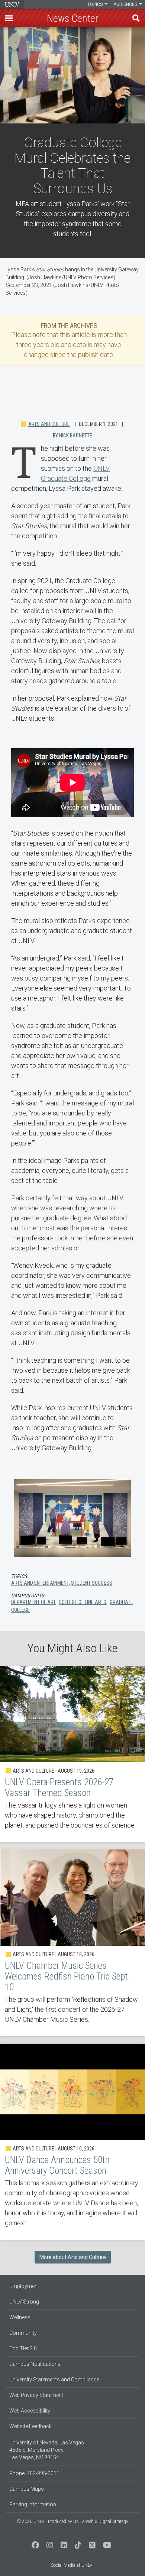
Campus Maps (27, 2489)
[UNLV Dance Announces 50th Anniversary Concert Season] (72, 2142)
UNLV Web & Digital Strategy (101, 2522)
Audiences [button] (126, 4)
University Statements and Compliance (54, 2380)
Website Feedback (30, 2426)
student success (92, 1583)
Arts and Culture (49, 424)
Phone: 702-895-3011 (34, 2473)
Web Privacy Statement (36, 2395)
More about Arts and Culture (73, 2257)
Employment (24, 2286)
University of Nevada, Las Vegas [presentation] (12, 4)
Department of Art (33, 1602)
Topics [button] (96, 4)
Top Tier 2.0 (23, 2348)
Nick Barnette (76, 436)
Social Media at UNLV (72, 2565)
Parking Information (33, 2504)
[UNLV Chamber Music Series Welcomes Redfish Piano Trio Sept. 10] (72, 1943)
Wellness (20, 2317)
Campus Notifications (35, 2364)
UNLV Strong (24, 2302)
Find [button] (136, 18)
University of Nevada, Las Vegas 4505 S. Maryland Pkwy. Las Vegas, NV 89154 (47, 2450)
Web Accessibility (30, 2411)
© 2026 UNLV (30, 2522)
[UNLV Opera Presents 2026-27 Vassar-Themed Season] (72, 1754)
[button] (9, 18)
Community (23, 2333)
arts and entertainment (40, 1583)
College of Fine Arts (83, 1602)
